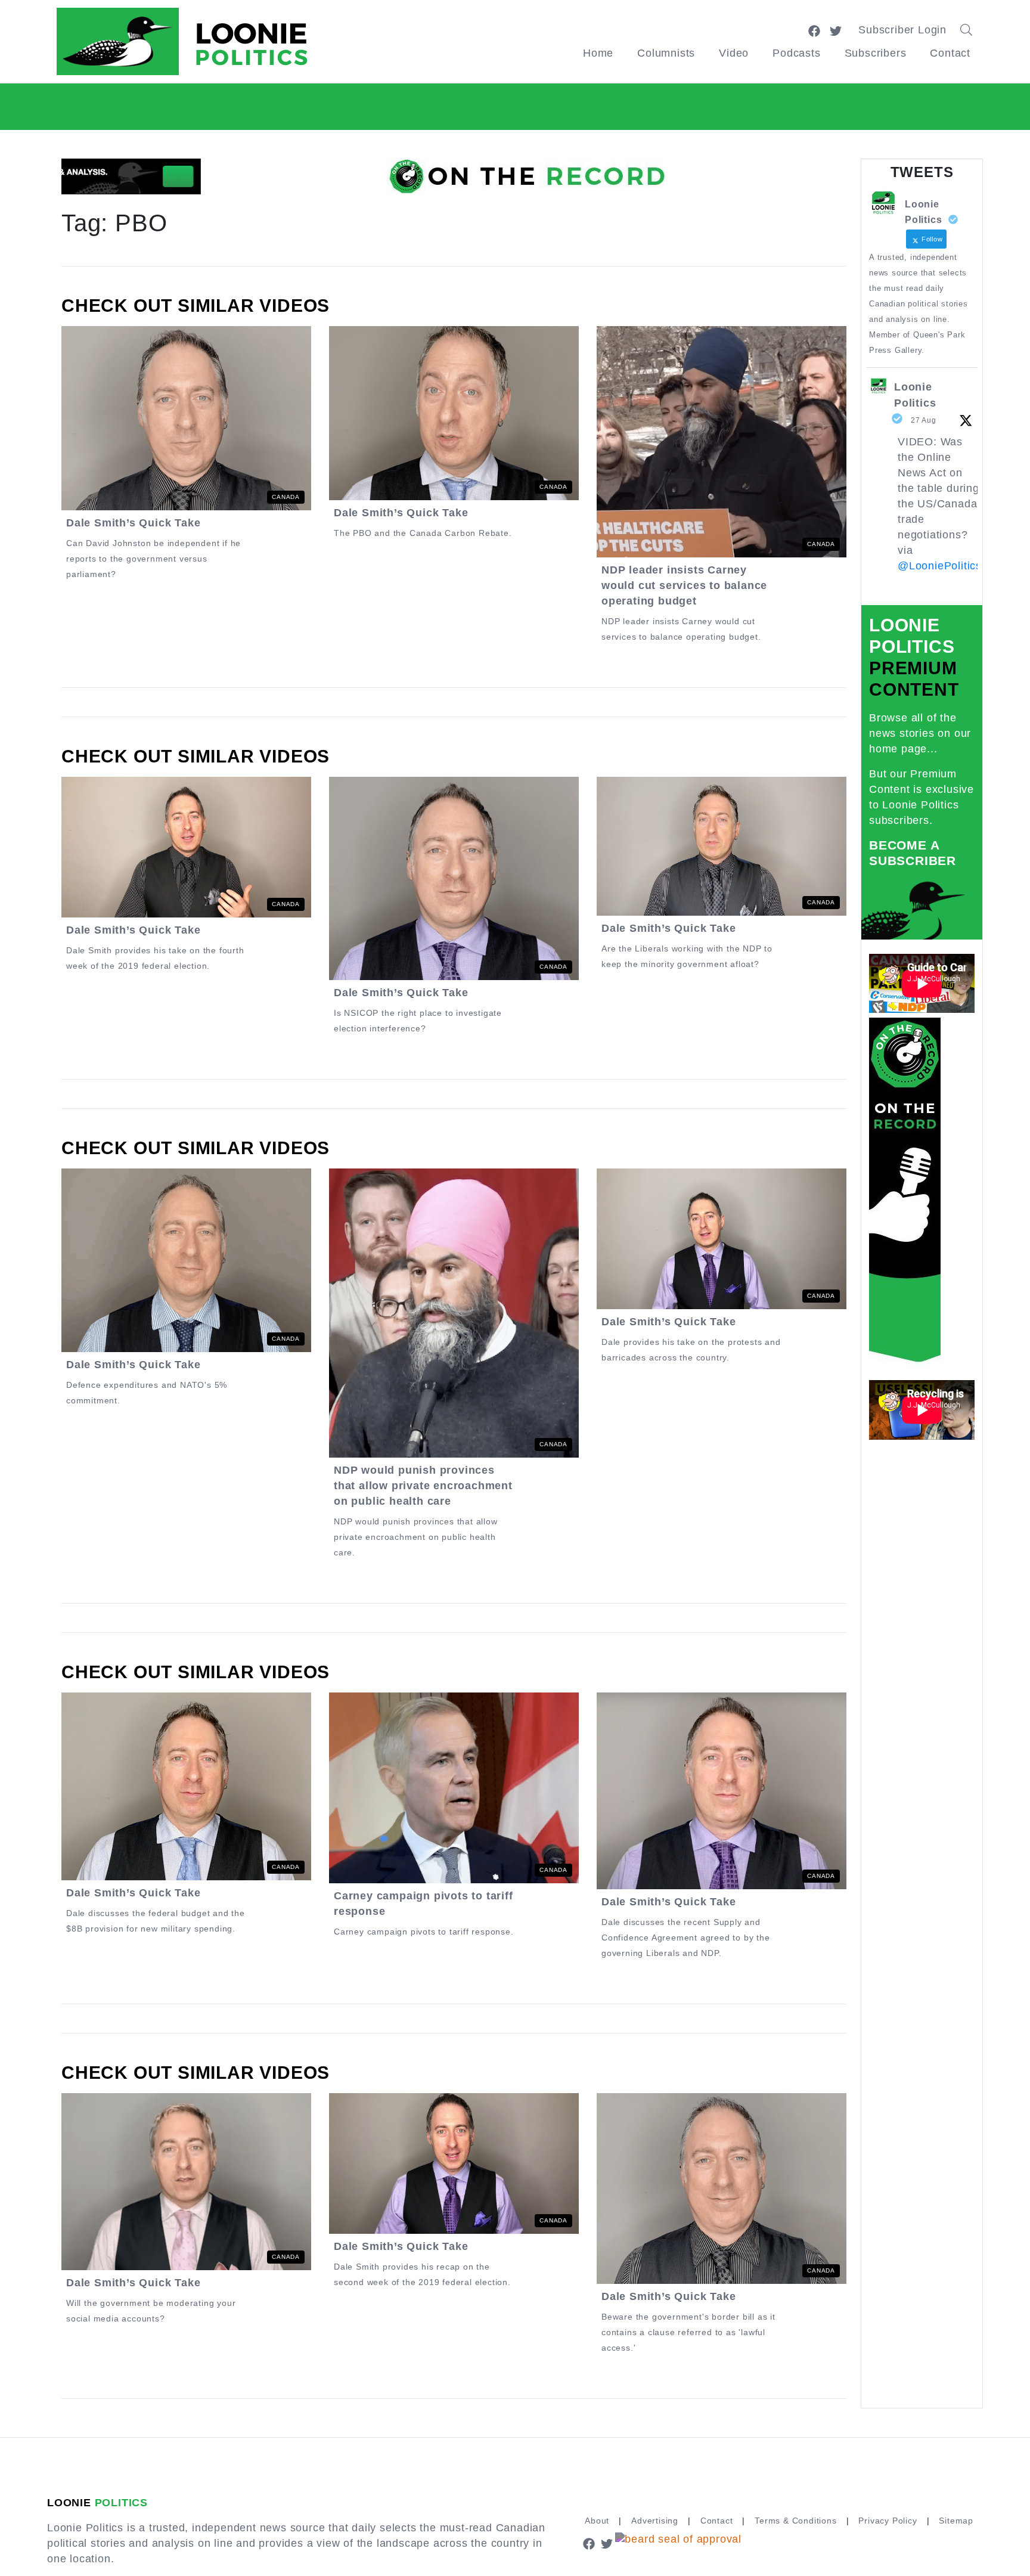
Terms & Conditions (795, 2521)
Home (598, 53)
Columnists (666, 53)
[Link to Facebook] (814, 30)
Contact (950, 53)
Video (734, 53)
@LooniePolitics (940, 566)
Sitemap (956, 2521)
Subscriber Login (902, 30)
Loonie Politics (915, 395)
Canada (286, 497)
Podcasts (796, 53)
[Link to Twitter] (836, 30)
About (597, 2521)
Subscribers (876, 53)
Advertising (655, 2521)
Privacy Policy (888, 2521)
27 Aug (924, 420)
